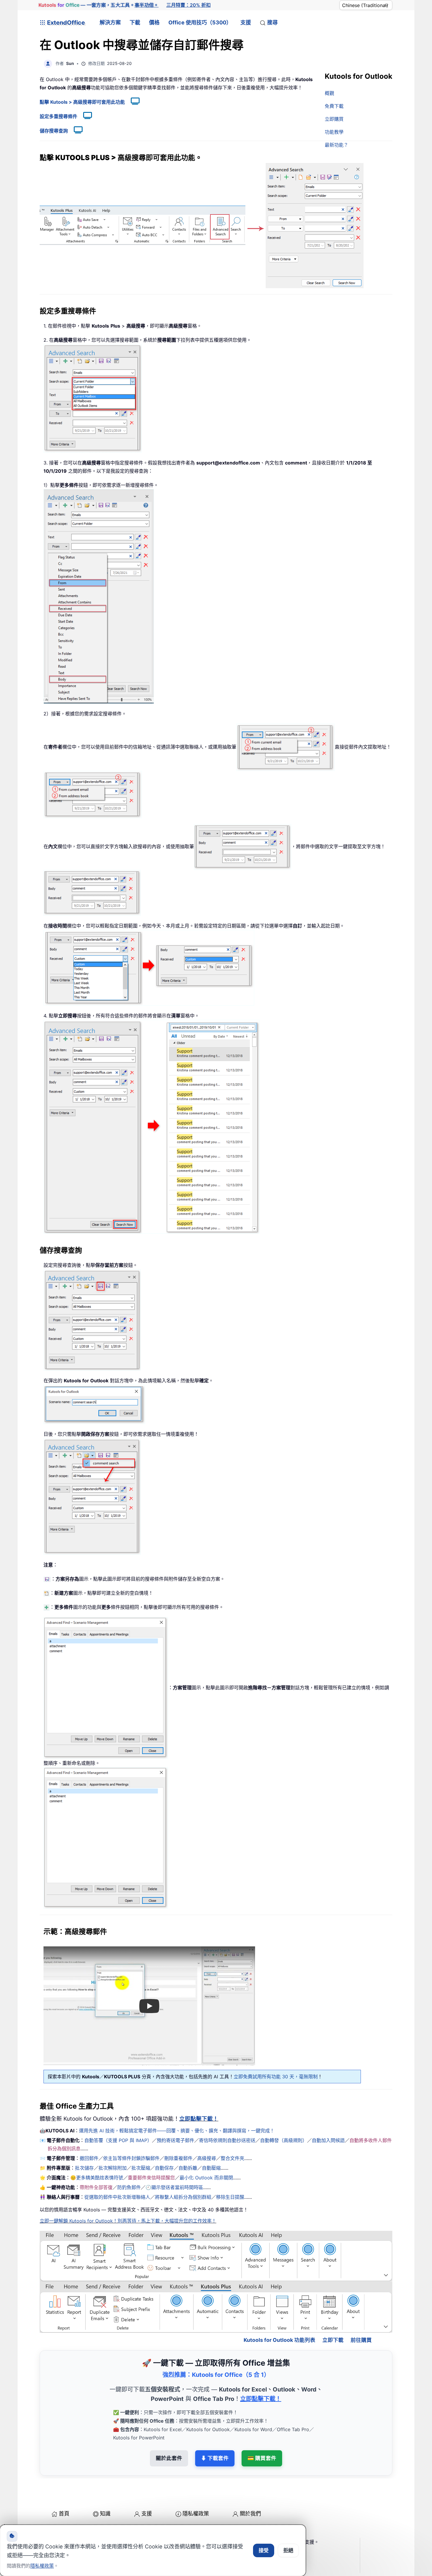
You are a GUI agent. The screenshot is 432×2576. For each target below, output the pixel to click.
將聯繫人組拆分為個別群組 (183, 2197)
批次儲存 (84, 2168)
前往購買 (361, 2314)
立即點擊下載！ (199, 2119)
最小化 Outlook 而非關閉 (206, 2178)
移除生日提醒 (230, 2197)
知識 (105, 2488)
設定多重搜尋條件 (58, 116)
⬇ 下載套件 (215, 2433)
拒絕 (288, 2550)
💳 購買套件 (262, 2433)
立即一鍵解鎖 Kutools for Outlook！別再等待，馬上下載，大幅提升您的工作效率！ (128, 2221)
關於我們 (250, 2488)
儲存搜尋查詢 (54, 131)
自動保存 (164, 2168)
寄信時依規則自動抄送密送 (227, 2140)
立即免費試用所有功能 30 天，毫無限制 (276, 2077)
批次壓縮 (141, 2168)
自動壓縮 (211, 2168)
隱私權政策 (196, 2488)
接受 (264, 2550)
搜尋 (272, 22)
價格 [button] (154, 22)
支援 (246, 22)
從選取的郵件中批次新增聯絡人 (117, 2197)
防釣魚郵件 (129, 2187)
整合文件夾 (232, 2158)
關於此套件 (169, 2433)
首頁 (64, 2488)
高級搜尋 (207, 2158)
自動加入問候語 (328, 2140)
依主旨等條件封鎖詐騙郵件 (131, 2158)
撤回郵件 (89, 2158)
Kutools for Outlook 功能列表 (279, 2314)
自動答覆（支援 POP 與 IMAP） (118, 2140)
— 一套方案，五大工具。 (98, 5)
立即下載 (333, 2314)
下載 (135, 22)
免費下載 (334, 106)
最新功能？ (336, 145)
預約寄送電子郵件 (175, 2140)
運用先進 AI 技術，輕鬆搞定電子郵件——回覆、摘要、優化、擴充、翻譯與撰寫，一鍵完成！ (177, 2131)
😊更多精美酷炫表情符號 (97, 2178)
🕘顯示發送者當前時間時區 (174, 2187)
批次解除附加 (113, 2168)
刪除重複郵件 (178, 2158)
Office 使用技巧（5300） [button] (200, 22)
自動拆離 (188, 2168)
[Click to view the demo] (132, 102)
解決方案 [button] (110, 22)
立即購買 (334, 119)
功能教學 (334, 132)
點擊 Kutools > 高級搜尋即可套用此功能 (82, 102)
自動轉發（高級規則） (284, 2140)
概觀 (329, 93)
